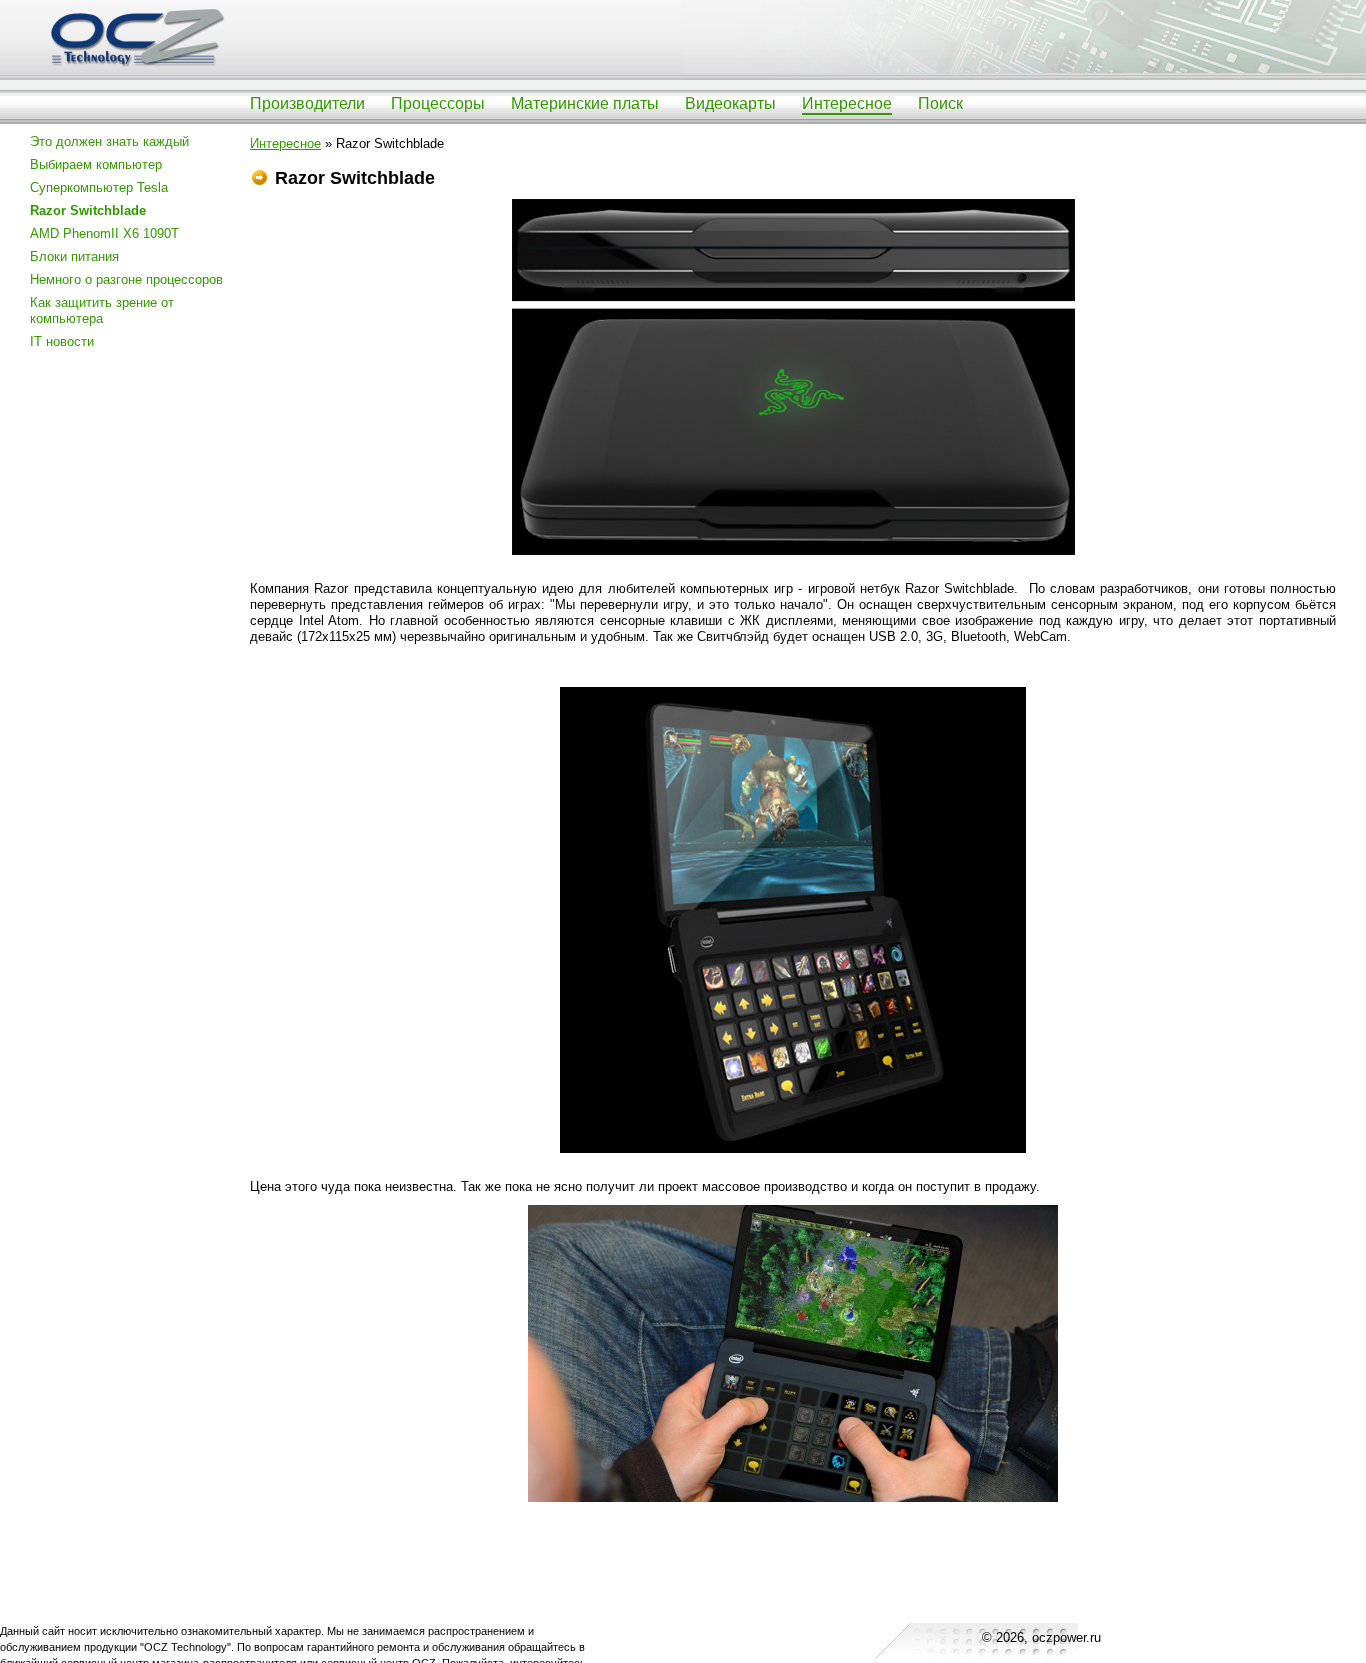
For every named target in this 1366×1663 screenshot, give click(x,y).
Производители (307, 103)
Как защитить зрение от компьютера (102, 310)
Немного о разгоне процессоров (126, 279)
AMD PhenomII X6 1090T (104, 233)
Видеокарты (730, 103)
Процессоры (438, 103)
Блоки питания (74, 256)
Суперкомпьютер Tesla (99, 187)
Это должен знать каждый (109, 141)
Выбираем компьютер (96, 164)
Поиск (940, 103)
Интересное (847, 103)
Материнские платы (585, 103)
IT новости (62, 341)
